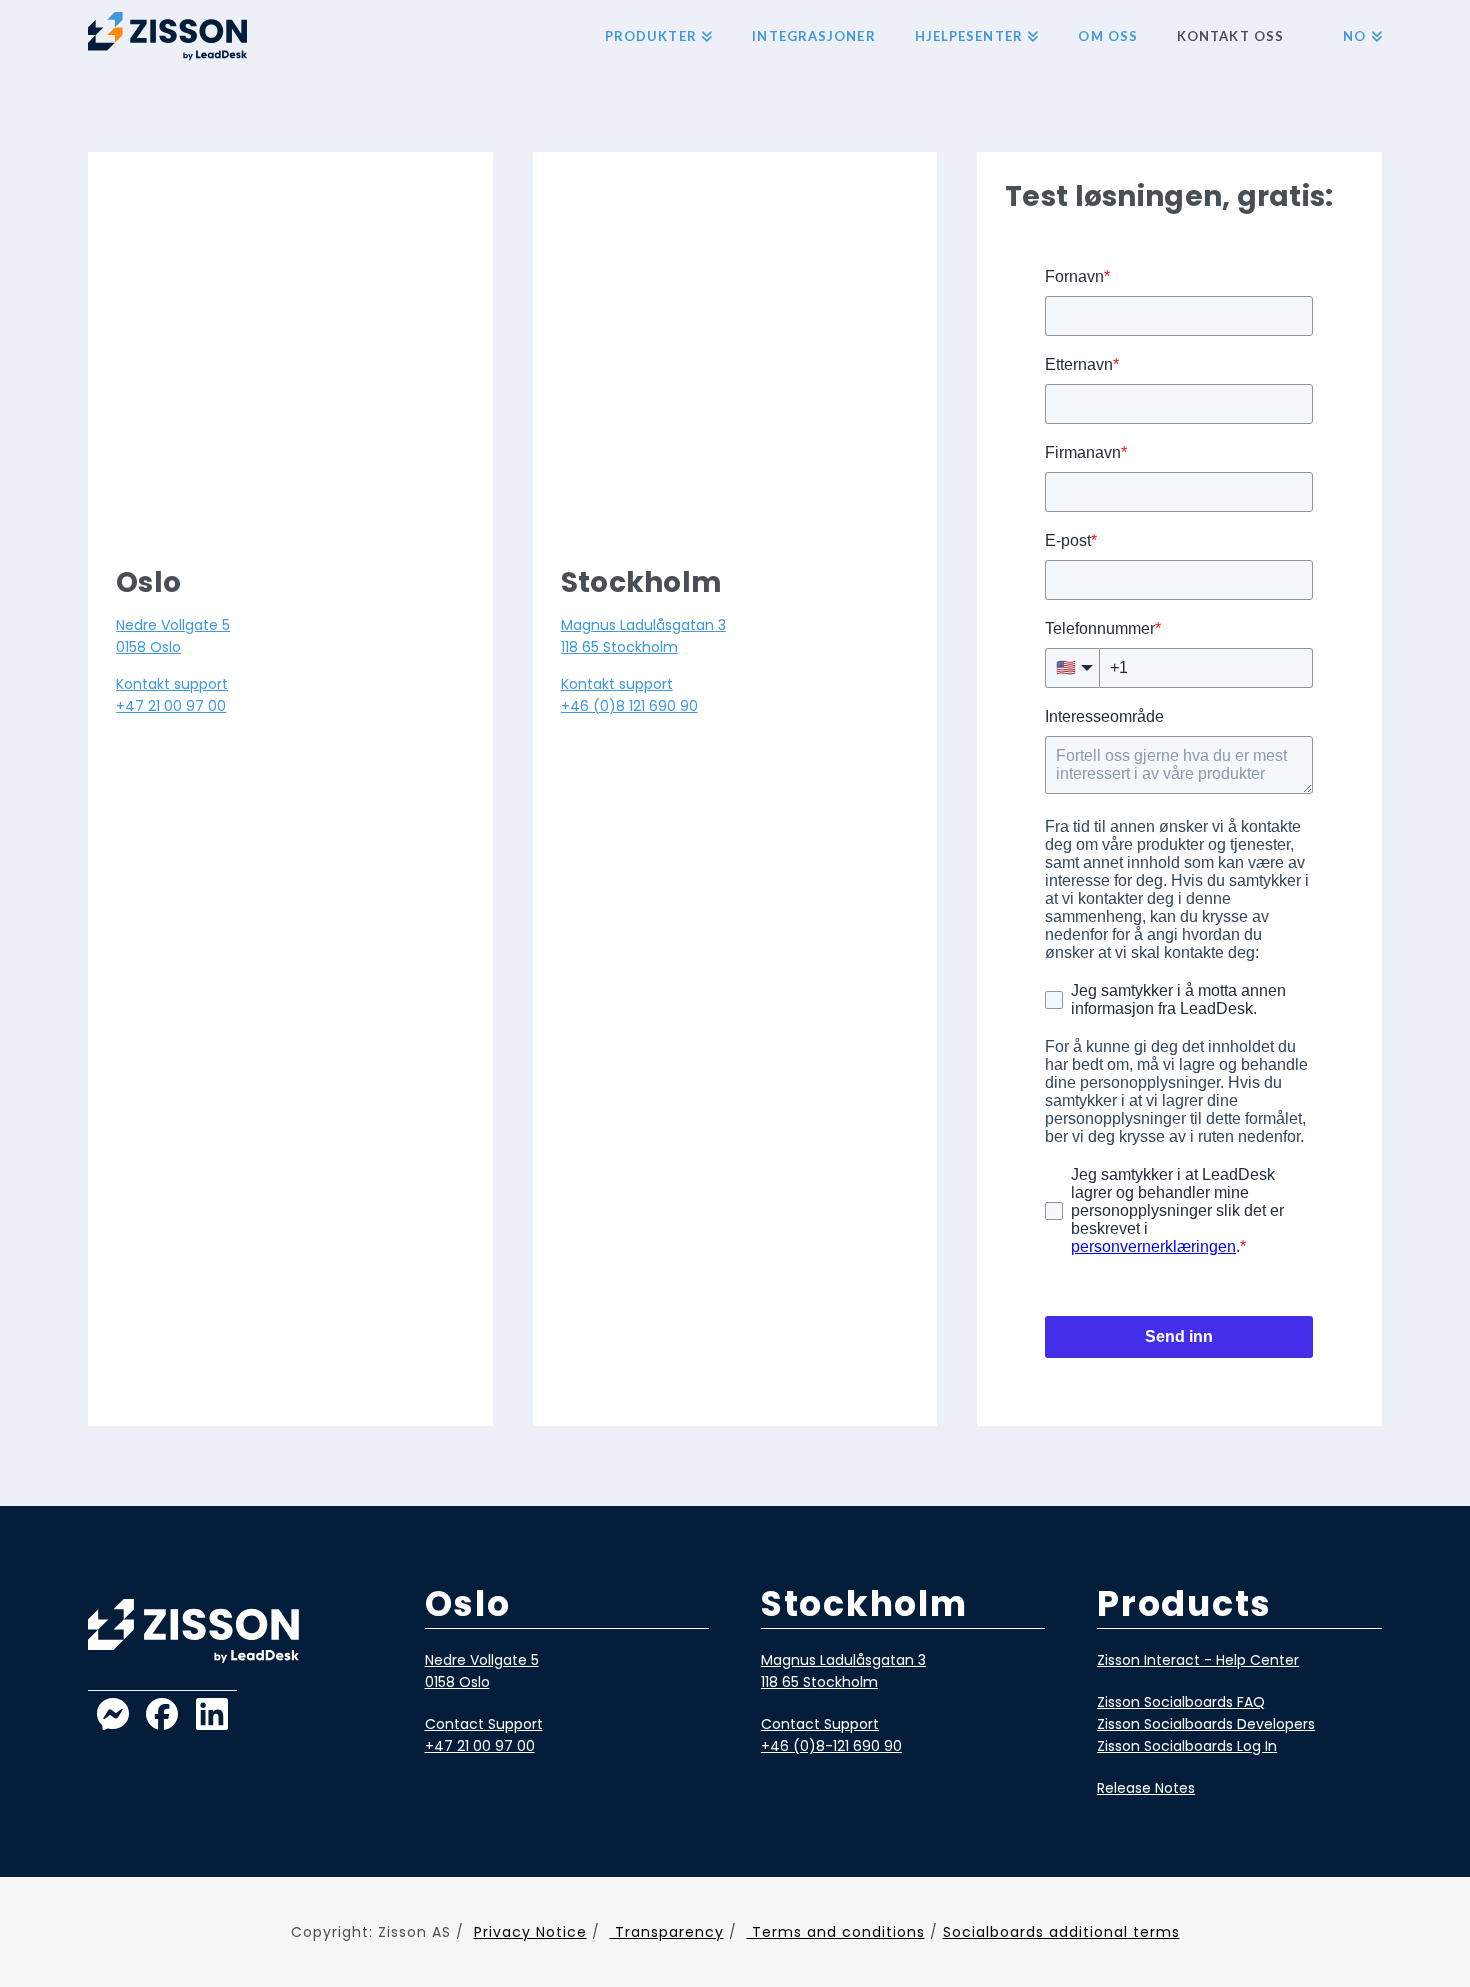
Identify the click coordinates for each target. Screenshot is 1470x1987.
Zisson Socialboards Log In (1187, 1746)
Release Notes (1146, 1788)
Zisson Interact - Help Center (1198, 1660)
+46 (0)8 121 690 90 (629, 706)
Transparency (667, 1932)
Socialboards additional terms (1061, 1932)
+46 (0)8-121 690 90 (831, 1746)
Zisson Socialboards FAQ (1181, 1702)
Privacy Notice (530, 1932)
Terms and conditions (836, 1932)
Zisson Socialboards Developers (1206, 1724)
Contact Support (484, 1724)
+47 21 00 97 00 (171, 706)
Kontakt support (172, 684)
